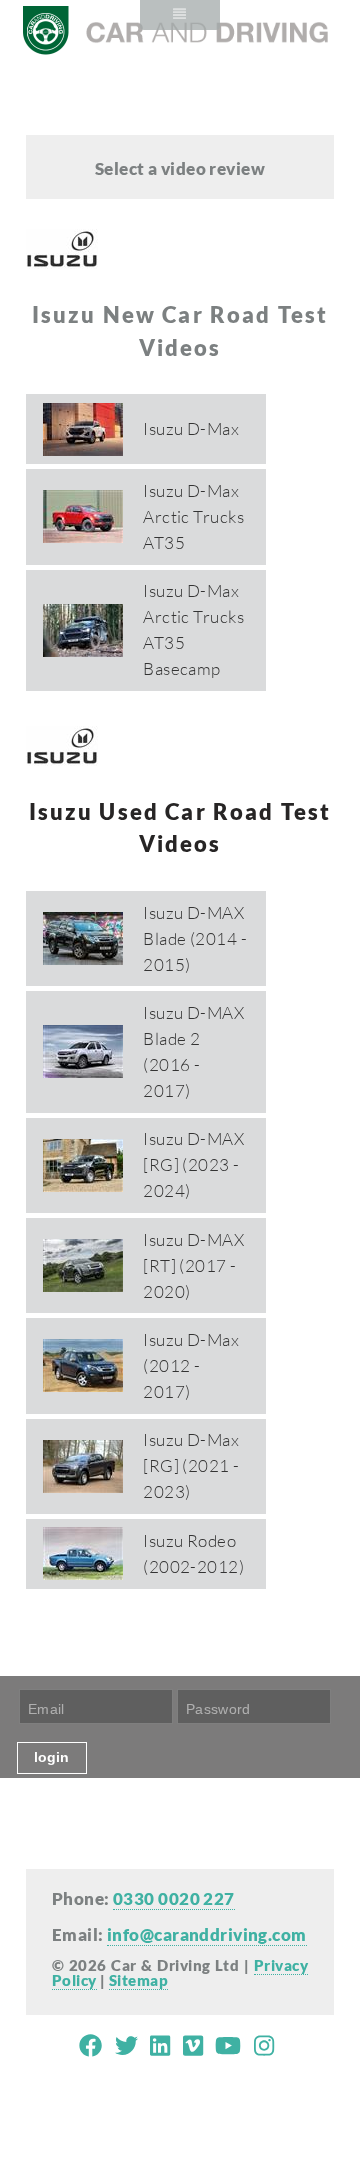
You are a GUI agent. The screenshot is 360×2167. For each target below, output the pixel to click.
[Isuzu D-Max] (146, 397)
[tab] (146, 429)
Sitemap (138, 1980)
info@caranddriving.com (207, 1934)
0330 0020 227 (174, 1898)
